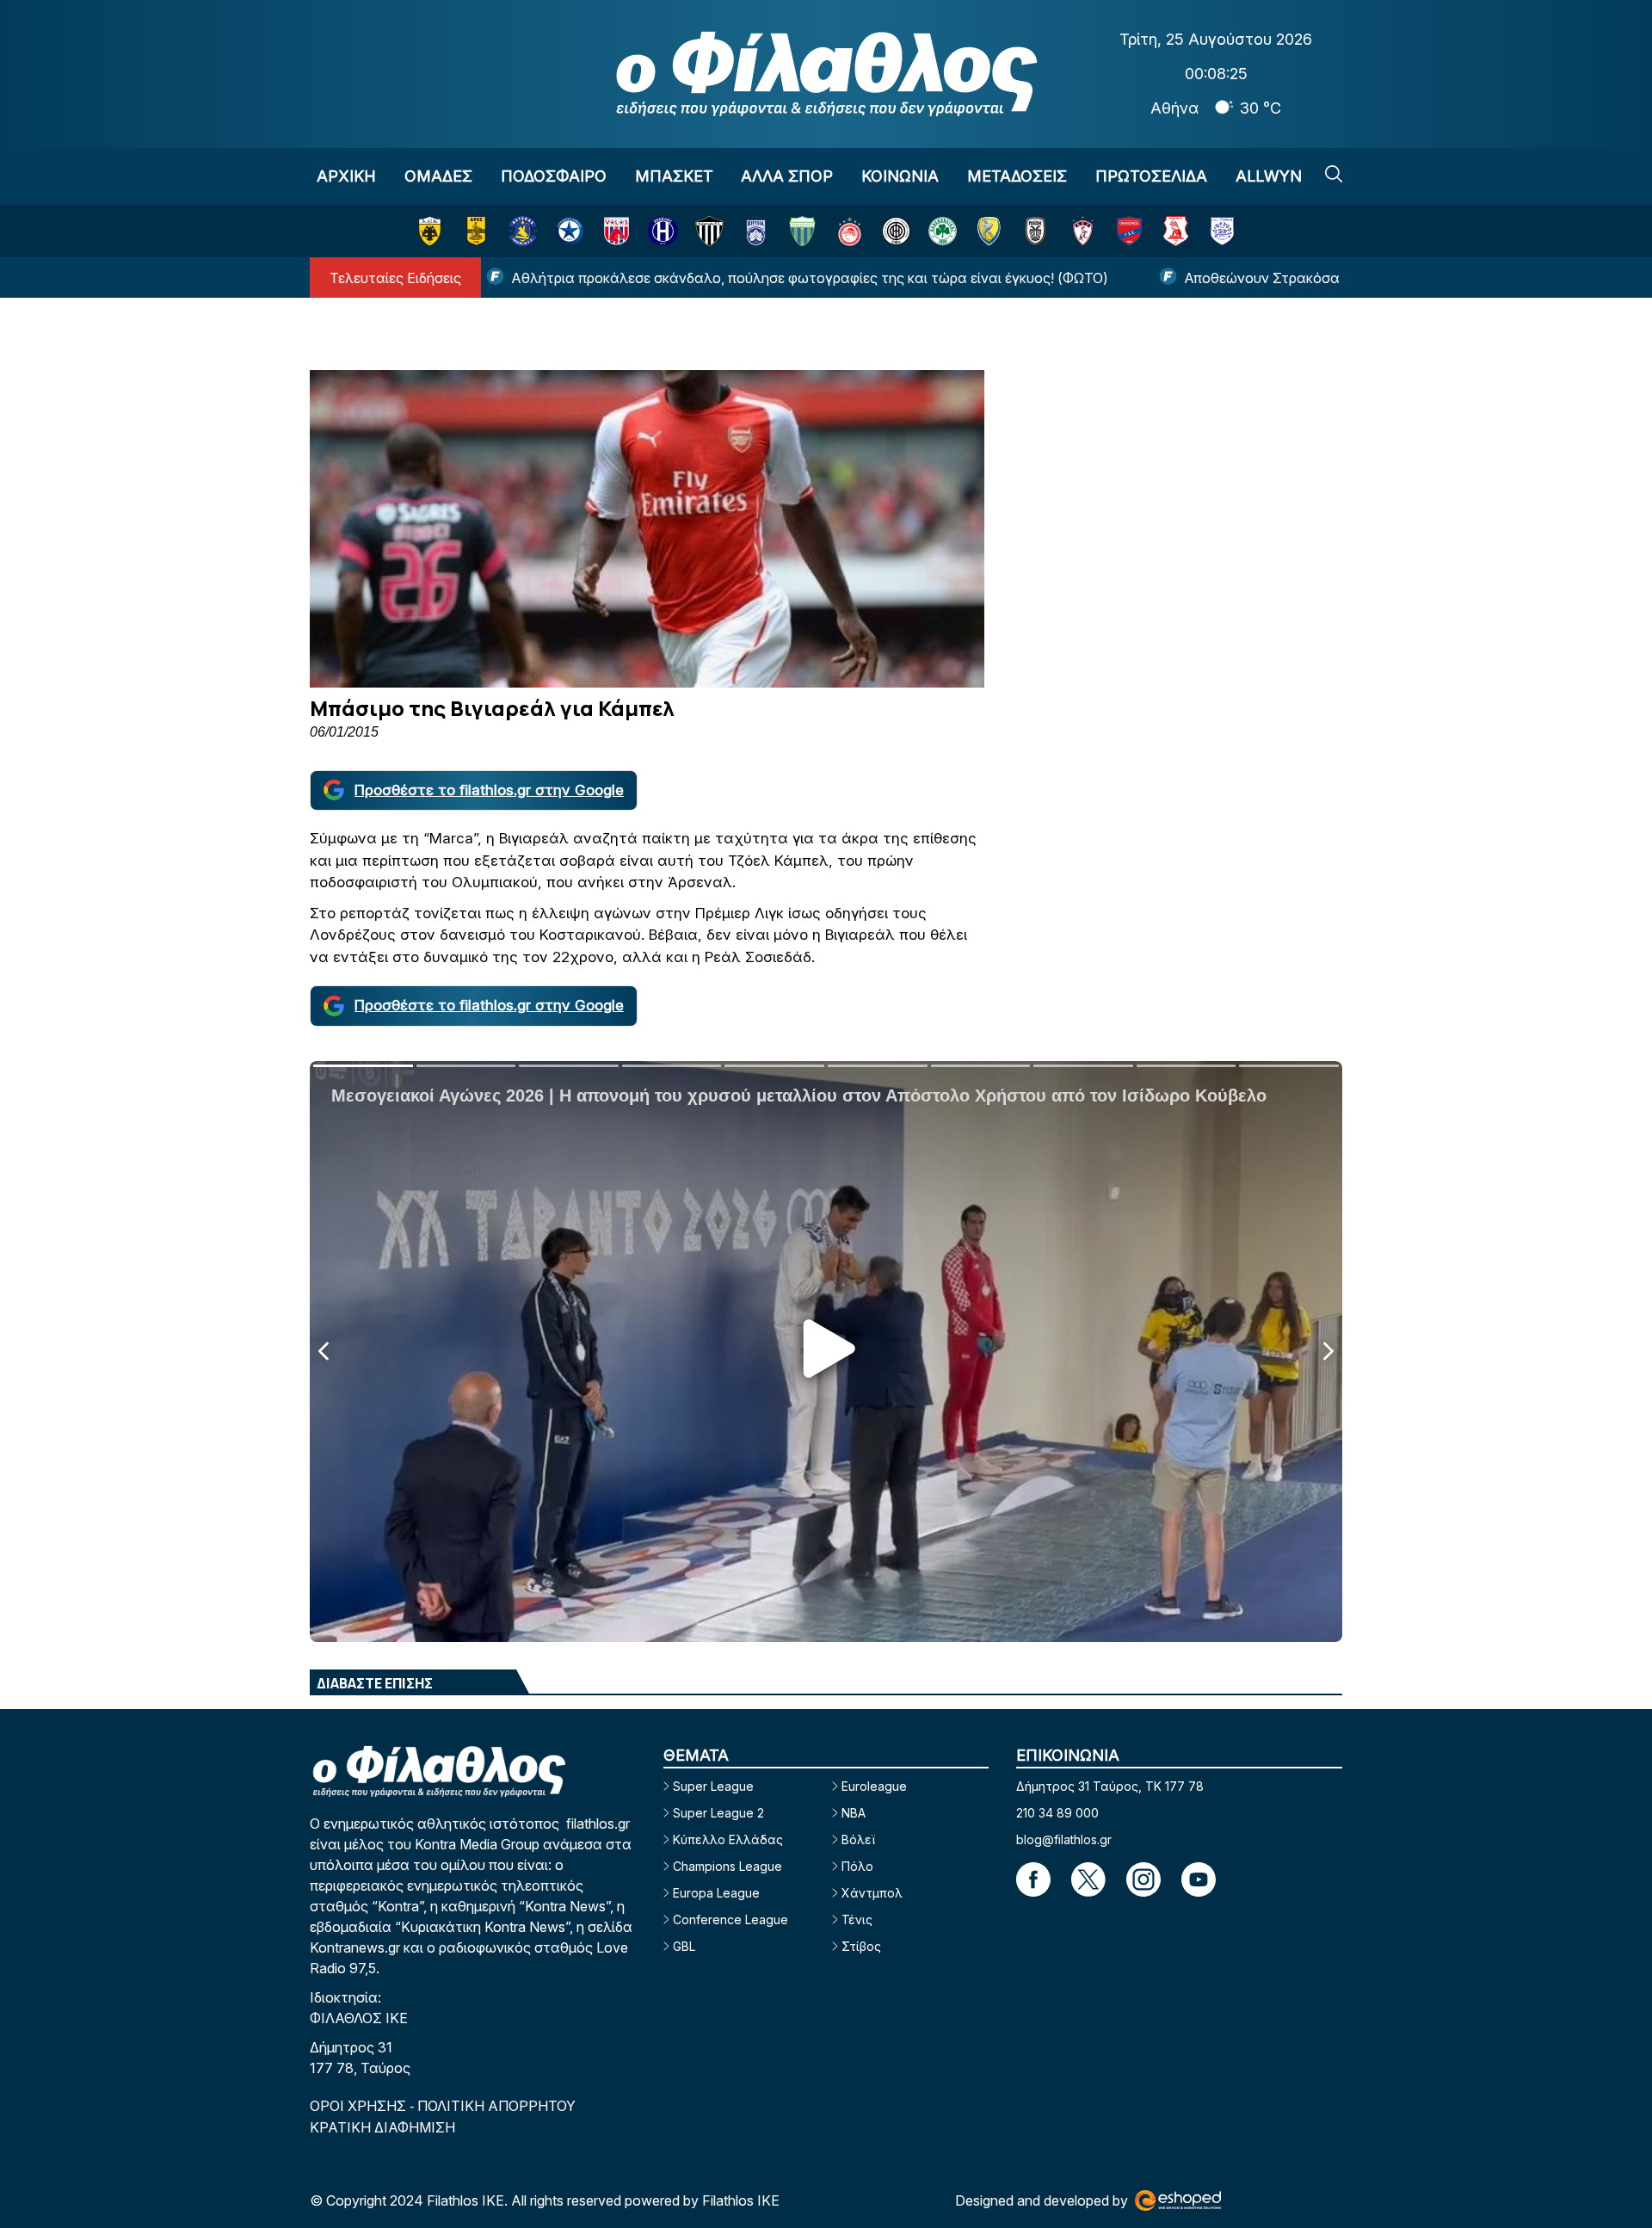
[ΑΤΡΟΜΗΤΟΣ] (569, 231)
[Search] (1334, 174)
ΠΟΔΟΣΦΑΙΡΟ (554, 176)
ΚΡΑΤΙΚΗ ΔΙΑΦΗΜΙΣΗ (382, 2127)
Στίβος (861, 1946)
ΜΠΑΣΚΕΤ (674, 176)
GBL (684, 1946)
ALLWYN (1269, 176)
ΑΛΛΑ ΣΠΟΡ (787, 176)
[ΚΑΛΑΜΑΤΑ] (709, 231)
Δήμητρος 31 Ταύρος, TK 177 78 (1110, 1786)
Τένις (857, 1919)
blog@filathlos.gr (1064, 1839)
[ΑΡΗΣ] (476, 231)
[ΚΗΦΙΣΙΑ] (756, 231)
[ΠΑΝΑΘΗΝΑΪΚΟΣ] (943, 231)
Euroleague (874, 1786)
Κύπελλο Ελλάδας (728, 1839)
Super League (713, 1786)
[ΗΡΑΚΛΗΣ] (663, 231)
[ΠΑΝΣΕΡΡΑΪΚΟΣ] (1176, 231)
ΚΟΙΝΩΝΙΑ (900, 176)
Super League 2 (718, 1813)
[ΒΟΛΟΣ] (616, 231)
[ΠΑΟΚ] (1036, 231)
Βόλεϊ (858, 1839)
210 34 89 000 (1057, 1813)
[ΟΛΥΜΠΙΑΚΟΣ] (850, 231)
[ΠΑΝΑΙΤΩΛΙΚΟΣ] (989, 231)
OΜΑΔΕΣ (438, 176)
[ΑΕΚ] (430, 231)
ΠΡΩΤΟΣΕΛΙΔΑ (1151, 176)
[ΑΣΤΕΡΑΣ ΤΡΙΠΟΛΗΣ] (523, 231)
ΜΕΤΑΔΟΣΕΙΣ (1017, 176)
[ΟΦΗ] (896, 231)
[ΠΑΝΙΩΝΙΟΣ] (1129, 231)
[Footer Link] (1033, 1879)
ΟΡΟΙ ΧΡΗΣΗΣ (360, 2106)
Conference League (730, 1919)
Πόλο (857, 1866)
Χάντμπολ (872, 1893)
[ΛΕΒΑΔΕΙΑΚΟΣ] (802, 231)
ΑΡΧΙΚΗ (346, 176)
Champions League (727, 1866)
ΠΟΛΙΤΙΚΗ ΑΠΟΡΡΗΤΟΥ (496, 2106)
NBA (854, 1813)
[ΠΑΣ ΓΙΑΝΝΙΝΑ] (1222, 231)
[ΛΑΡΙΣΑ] (1083, 231)
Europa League (716, 1893)
